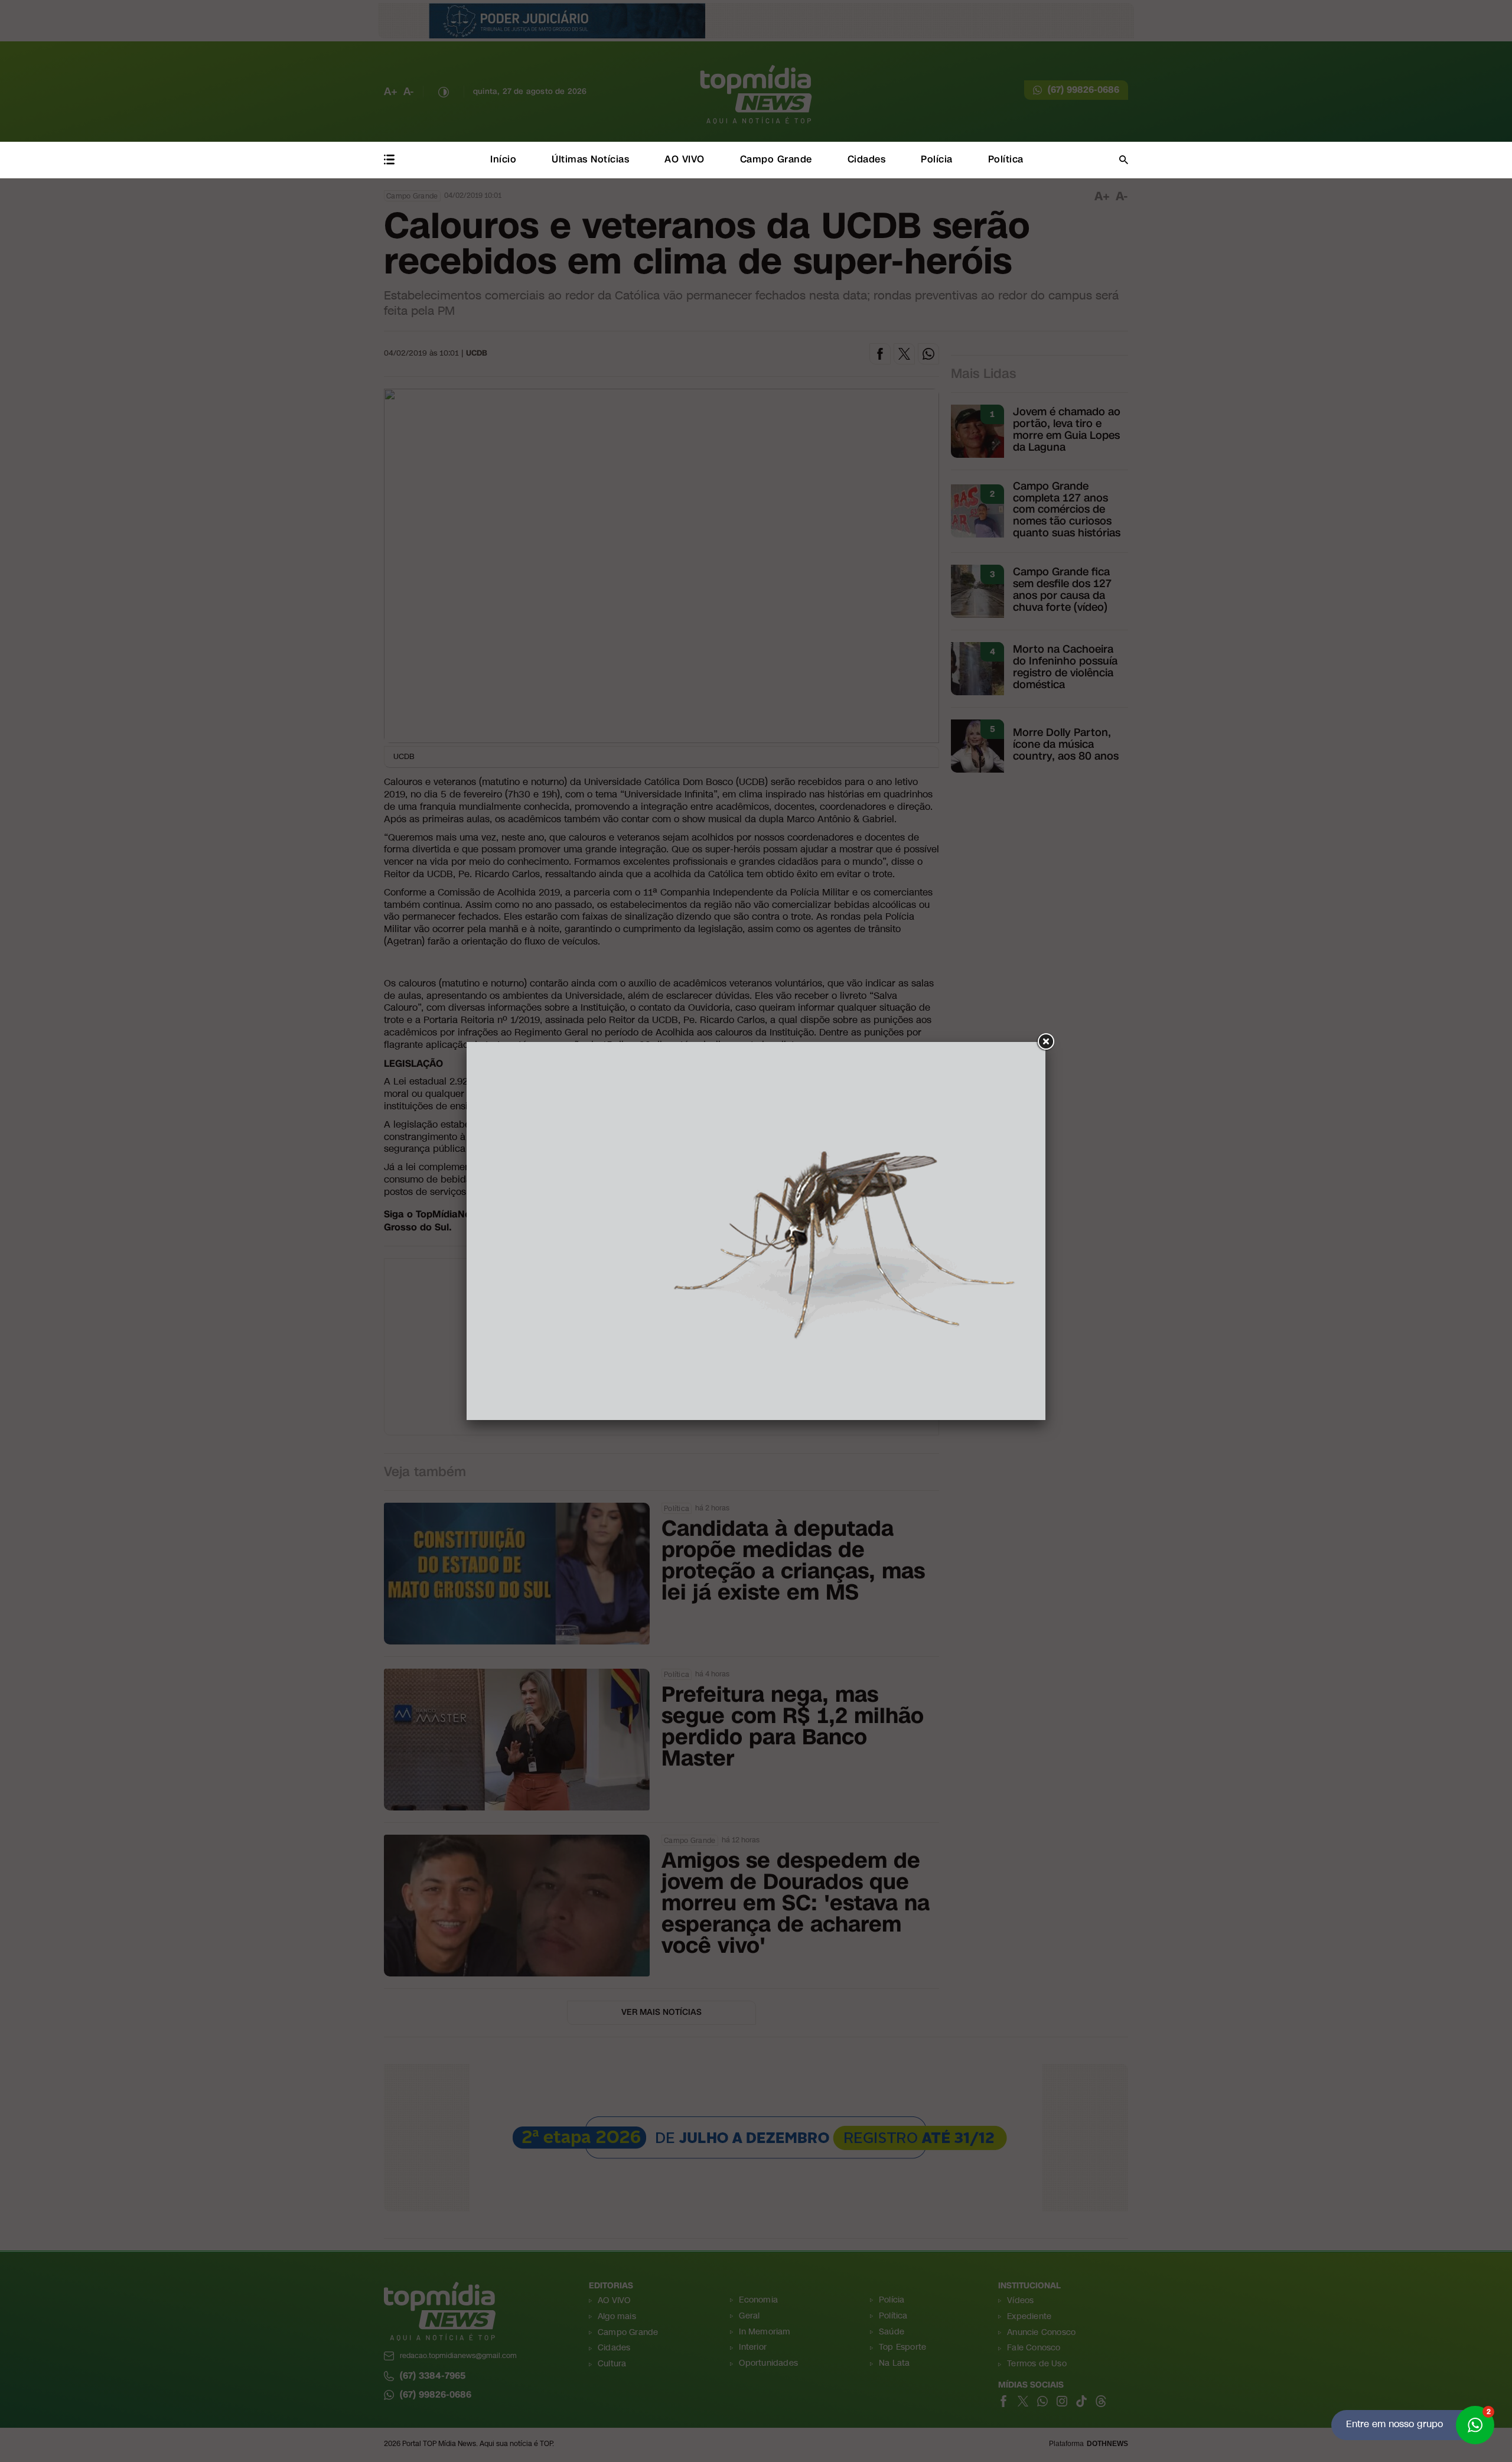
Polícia (937, 159)
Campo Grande (776, 159)
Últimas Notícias (590, 159)
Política (1006, 159)
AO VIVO (685, 159)
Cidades (867, 159)
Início (503, 159)
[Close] (1045, 1042)
